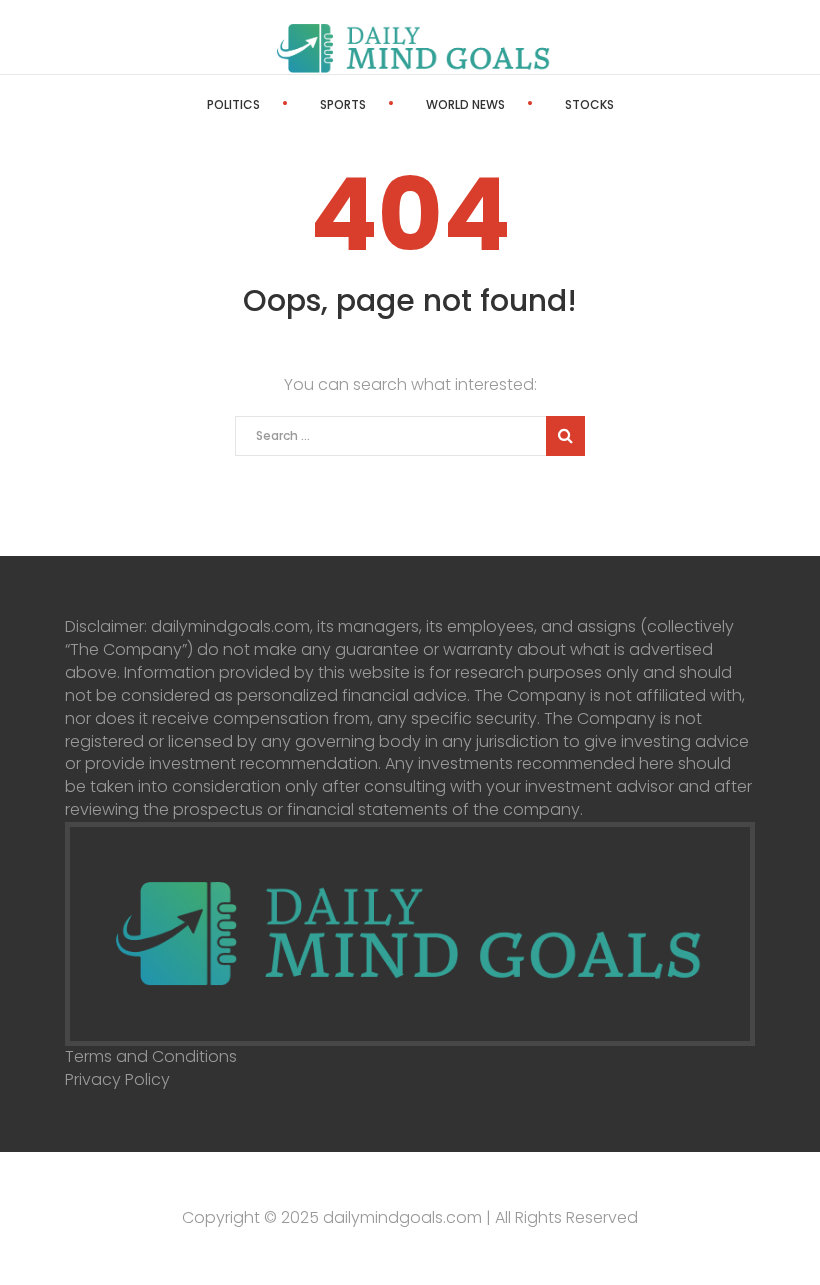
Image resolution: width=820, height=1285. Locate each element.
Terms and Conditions (151, 1056)
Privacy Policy (117, 1079)
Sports (343, 104)
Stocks (589, 104)
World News (465, 104)
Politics (233, 104)
